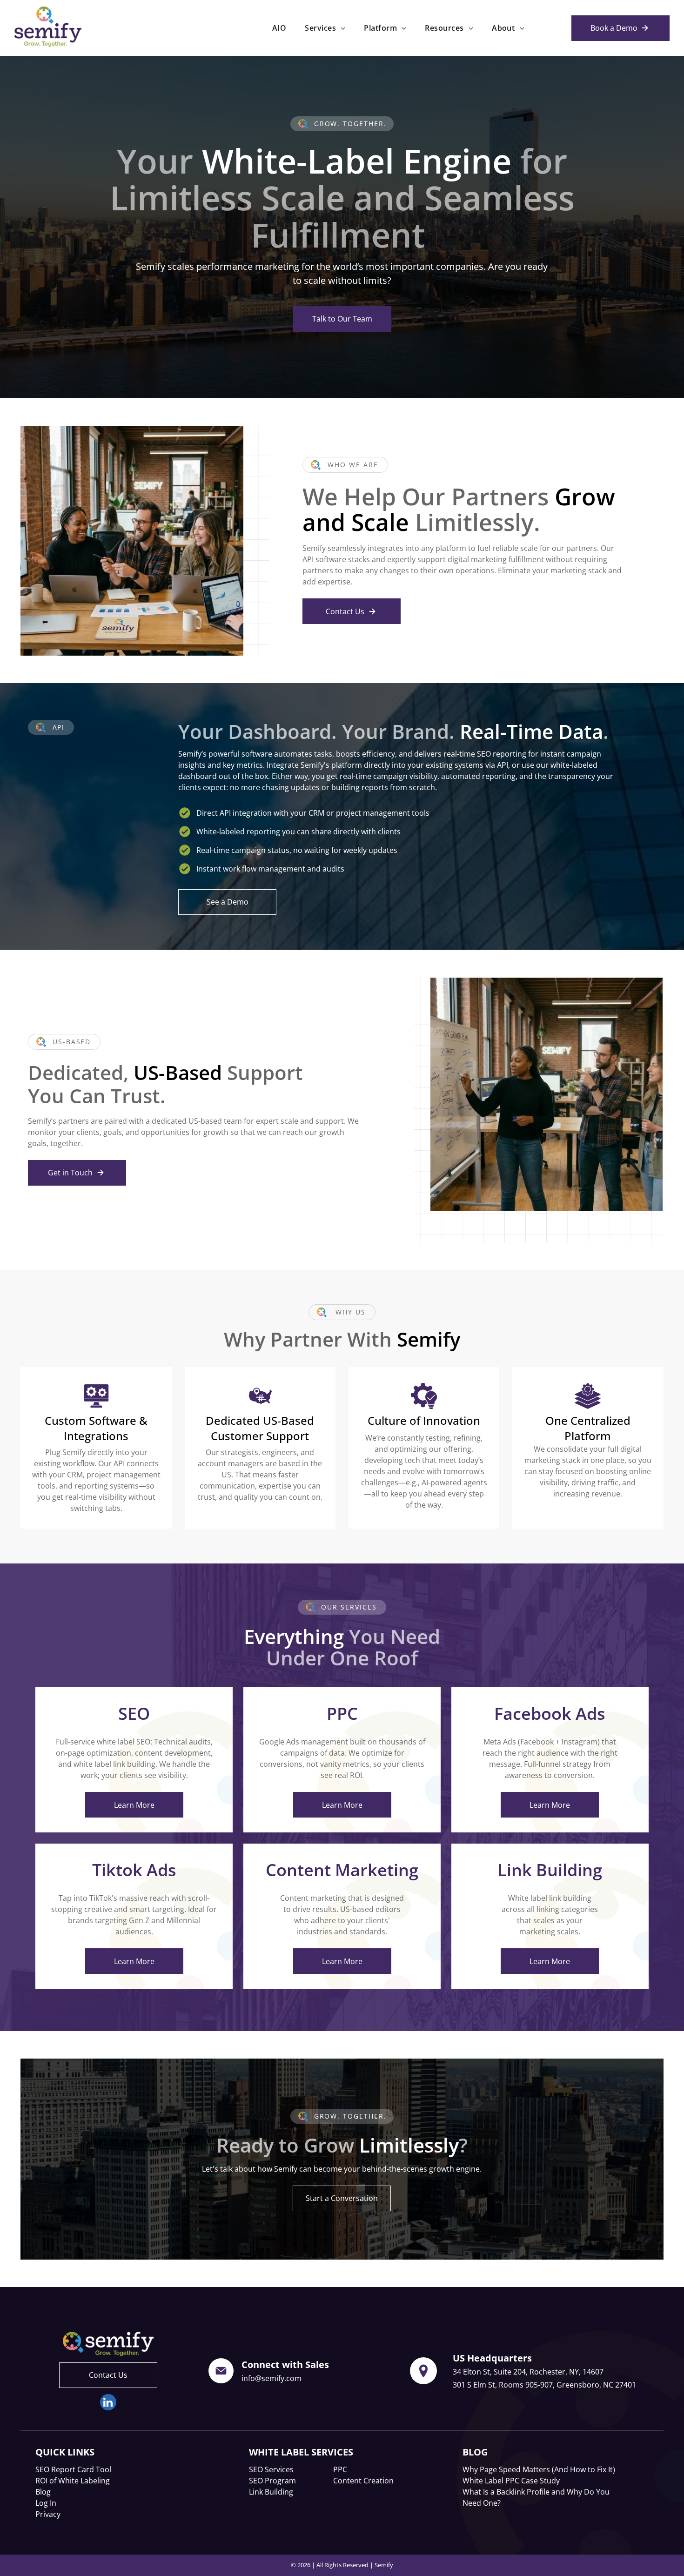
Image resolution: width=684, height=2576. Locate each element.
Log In (46, 2503)
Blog (43, 2492)
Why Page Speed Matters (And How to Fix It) (539, 2469)
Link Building (271, 2492)
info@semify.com (272, 2378)
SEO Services (271, 2469)
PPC (340, 2469)
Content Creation (363, 2481)
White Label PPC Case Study (511, 2481)
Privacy (48, 2514)
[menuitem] (279, 28)
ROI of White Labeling (73, 2481)
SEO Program (272, 2481)
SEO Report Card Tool (73, 2469)
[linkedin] (108, 2403)
